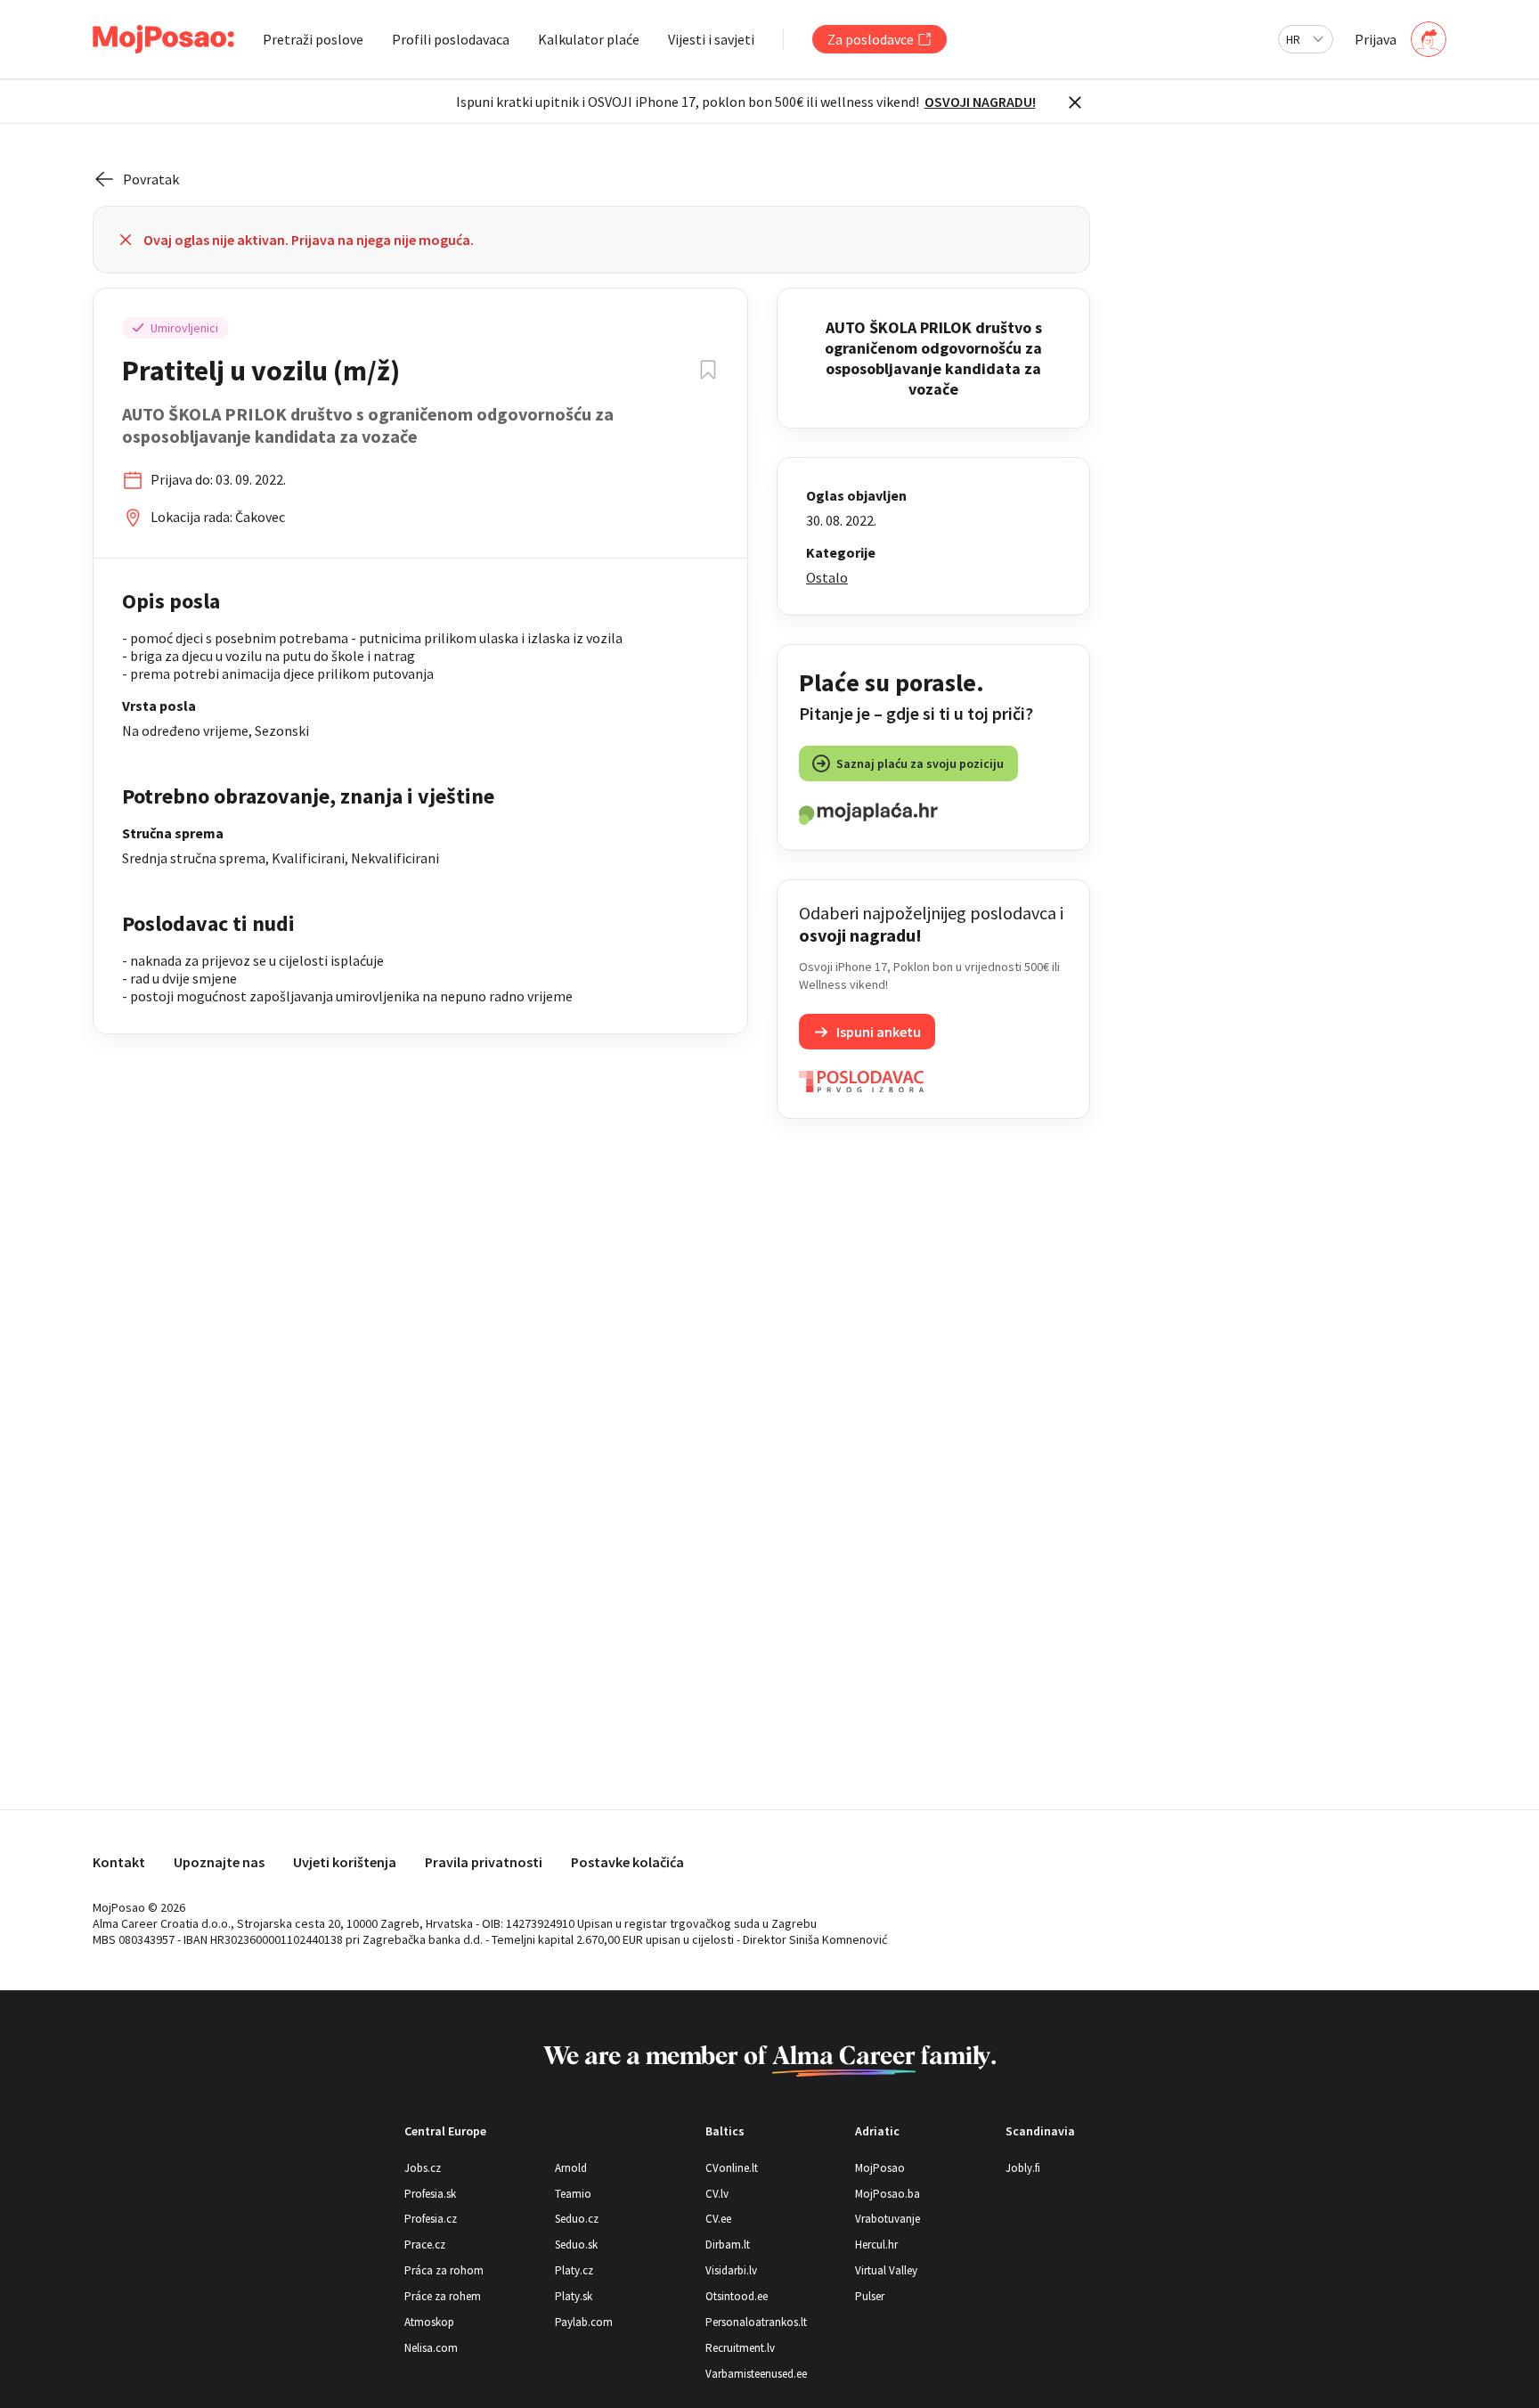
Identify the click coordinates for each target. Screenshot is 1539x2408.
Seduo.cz (577, 2219)
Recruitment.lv (740, 2348)
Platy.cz (574, 2270)
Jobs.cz (423, 2168)
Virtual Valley (886, 2270)
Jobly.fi (1023, 2168)
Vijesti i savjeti (711, 39)
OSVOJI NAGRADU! (980, 102)
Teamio (573, 2194)
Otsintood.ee (737, 2296)
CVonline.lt (732, 2168)
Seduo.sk (576, 2245)
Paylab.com (584, 2322)
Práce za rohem (443, 2296)
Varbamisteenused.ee (756, 2374)
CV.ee (718, 2219)
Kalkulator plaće (589, 39)
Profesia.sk (430, 2194)
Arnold (571, 2168)
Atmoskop (429, 2322)
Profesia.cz (431, 2219)
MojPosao (880, 2168)
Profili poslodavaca (451, 39)
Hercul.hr (876, 2245)
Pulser (870, 2296)
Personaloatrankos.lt (756, 2322)
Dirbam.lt (728, 2245)
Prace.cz (425, 2245)
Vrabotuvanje (888, 2219)
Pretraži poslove (313, 39)
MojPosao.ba (888, 2194)
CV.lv (717, 2194)
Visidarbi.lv (731, 2270)
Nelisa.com (431, 2348)
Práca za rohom (444, 2270)
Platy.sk (574, 2296)
